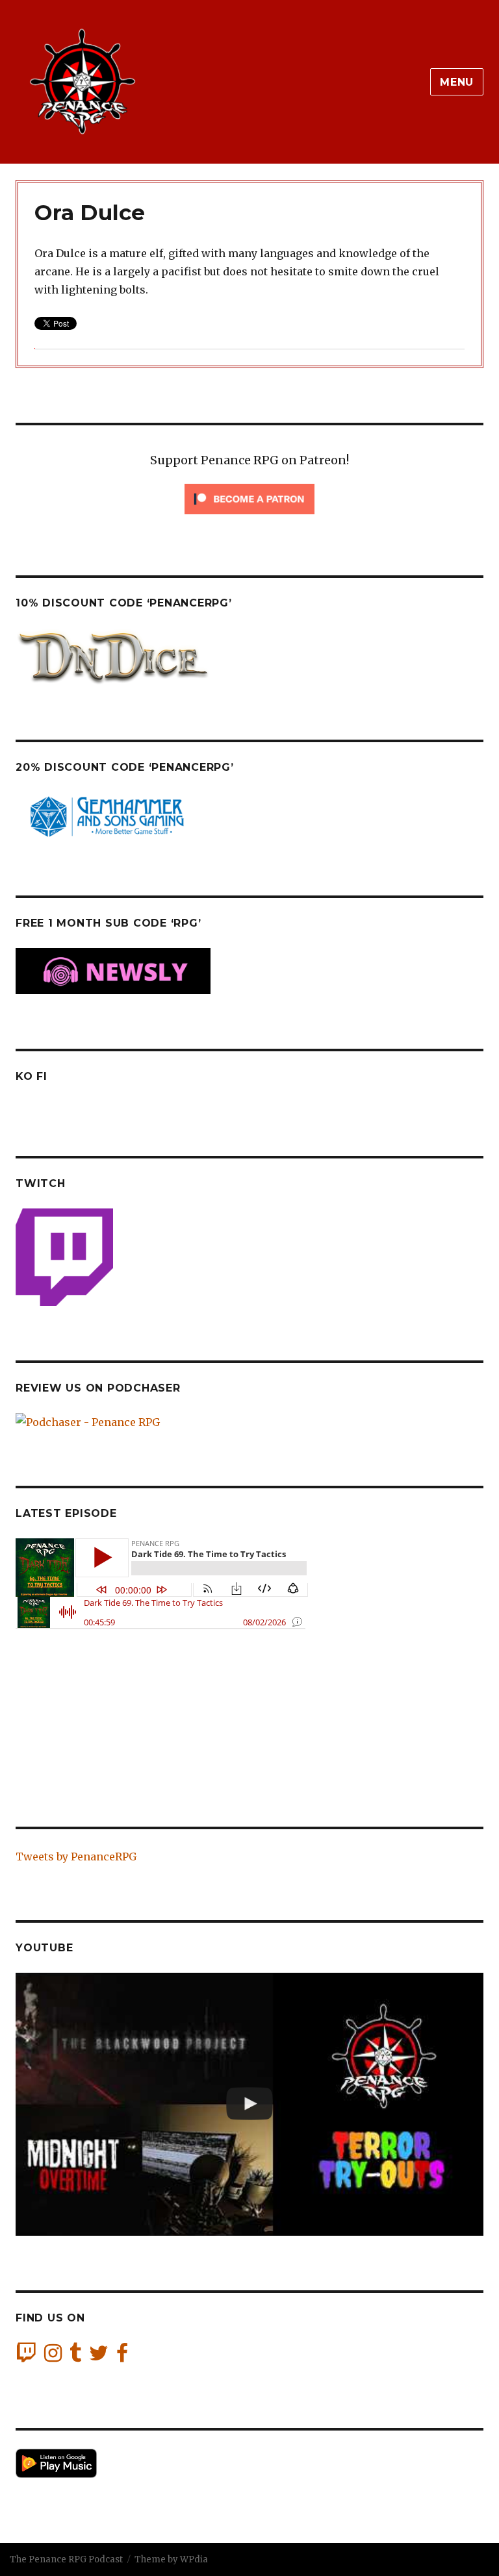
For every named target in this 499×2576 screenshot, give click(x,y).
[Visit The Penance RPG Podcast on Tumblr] (75, 2357)
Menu (457, 82)
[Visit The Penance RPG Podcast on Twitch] (26, 2357)
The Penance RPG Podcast (66, 2559)
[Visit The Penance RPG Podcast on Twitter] (99, 2357)
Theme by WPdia (171, 2559)
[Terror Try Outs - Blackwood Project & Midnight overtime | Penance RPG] (249, 2104)
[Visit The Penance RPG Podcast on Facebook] (122, 2357)
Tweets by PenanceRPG (76, 1857)
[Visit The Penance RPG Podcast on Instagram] (53, 2357)
